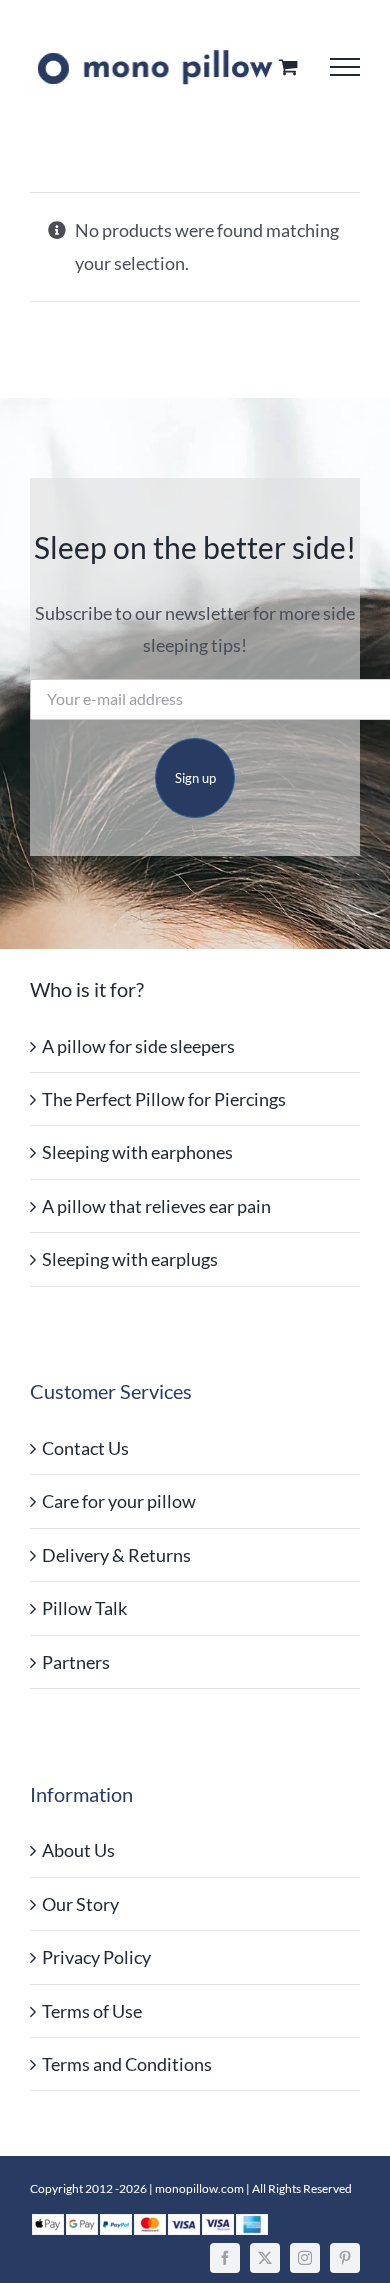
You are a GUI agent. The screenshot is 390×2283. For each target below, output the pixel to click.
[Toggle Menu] (345, 67)
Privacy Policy (96, 1957)
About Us (78, 1850)
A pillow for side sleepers (138, 1046)
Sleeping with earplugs (130, 1259)
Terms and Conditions (127, 2064)
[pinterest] (345, 2258)
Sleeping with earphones (137, 1152)
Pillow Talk (84, 1608)
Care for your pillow (119, 1501)
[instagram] (305, 2258)
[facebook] (225, 2258)
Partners (76, 1662)
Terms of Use (92, 2011)
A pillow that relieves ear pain (156, 1206)
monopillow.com (199, 2188)
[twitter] (265, 2258)
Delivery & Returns (116, 1555)
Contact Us (85, 1448)
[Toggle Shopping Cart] (288, 66)
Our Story (80, 1904)
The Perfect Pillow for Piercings (164, 1099)
